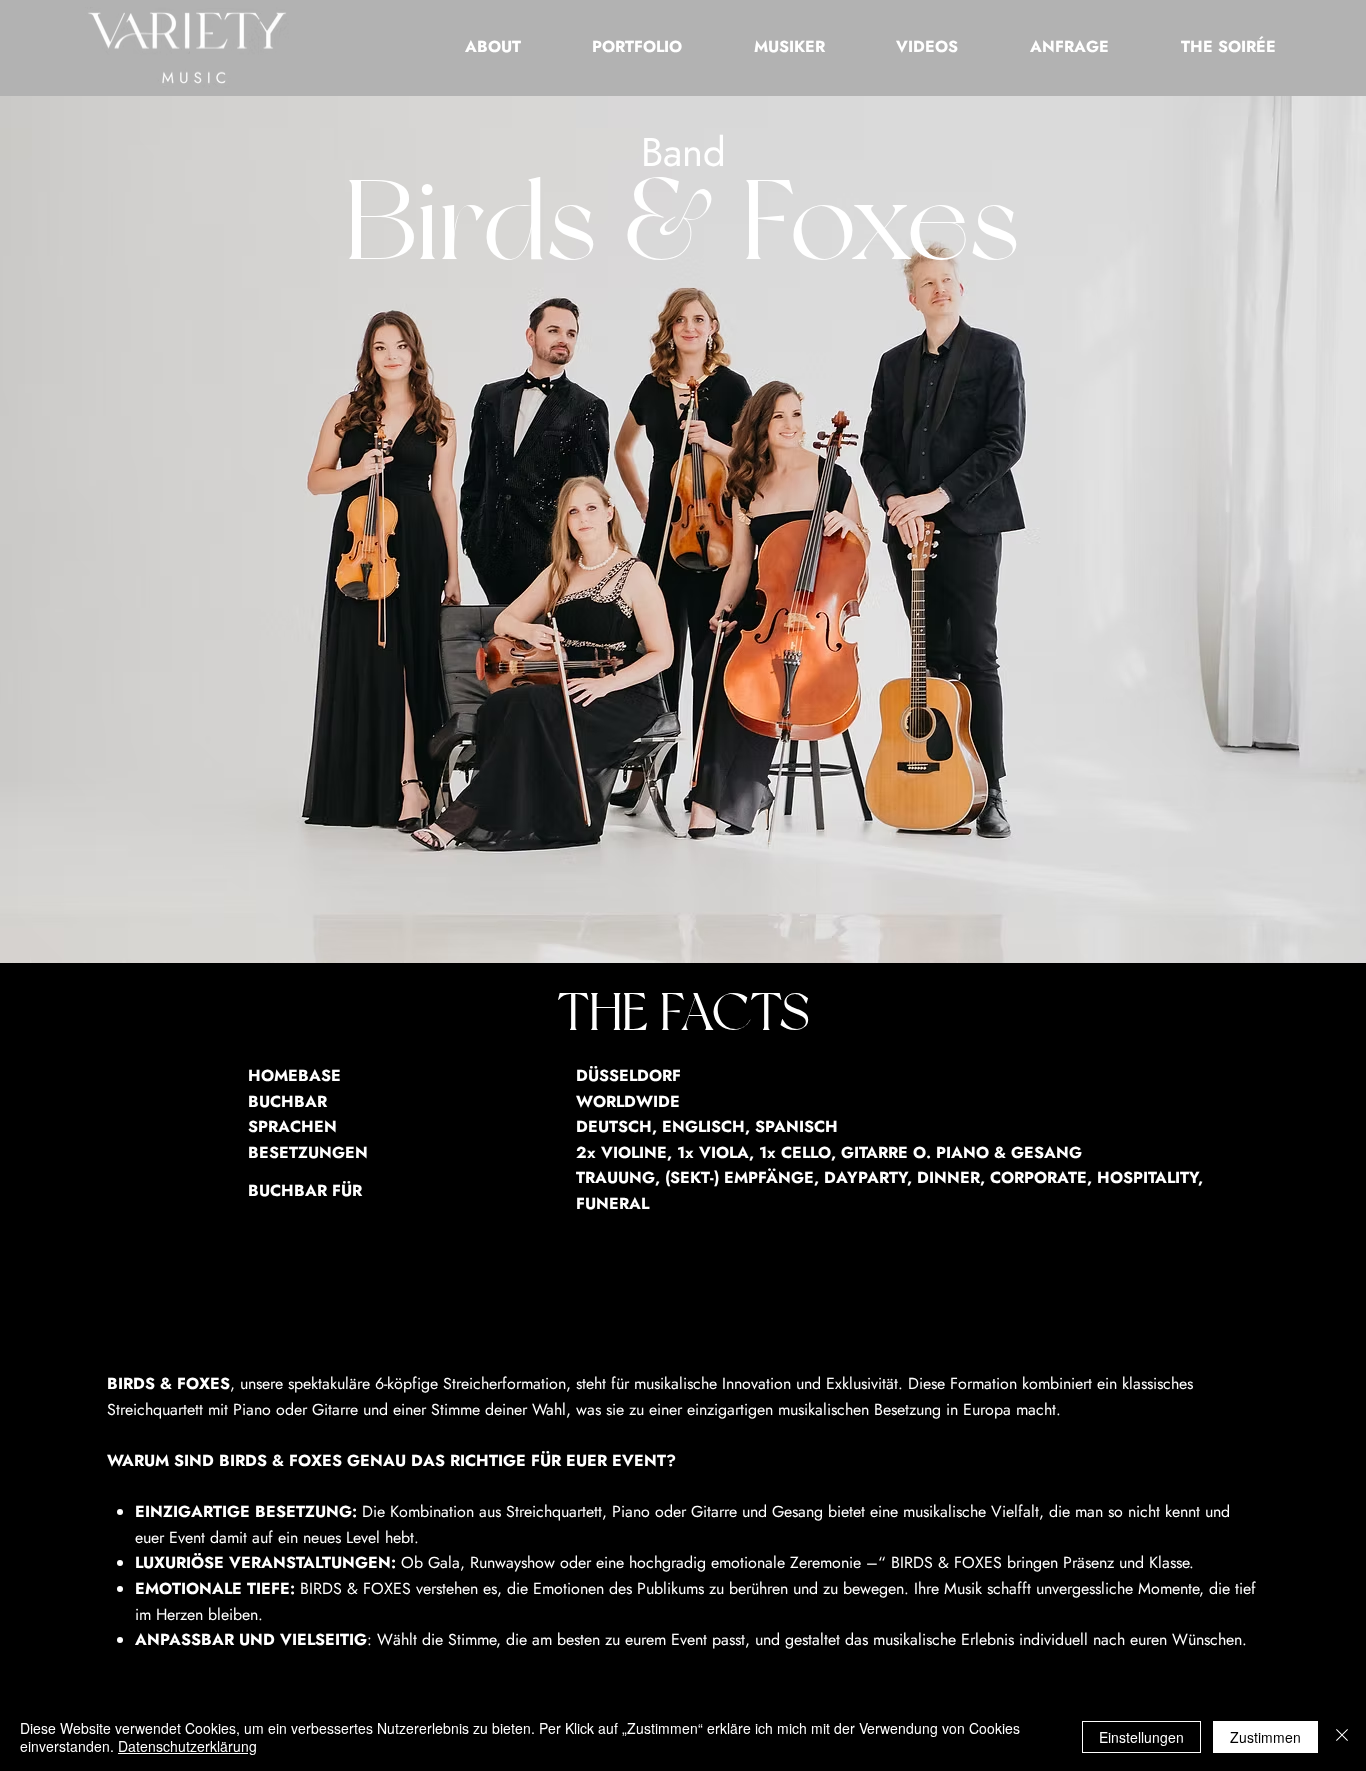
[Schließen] (1342, 1737)
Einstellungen (1141, 1737)
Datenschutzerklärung (187, 1746)
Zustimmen (1265, 1737)
